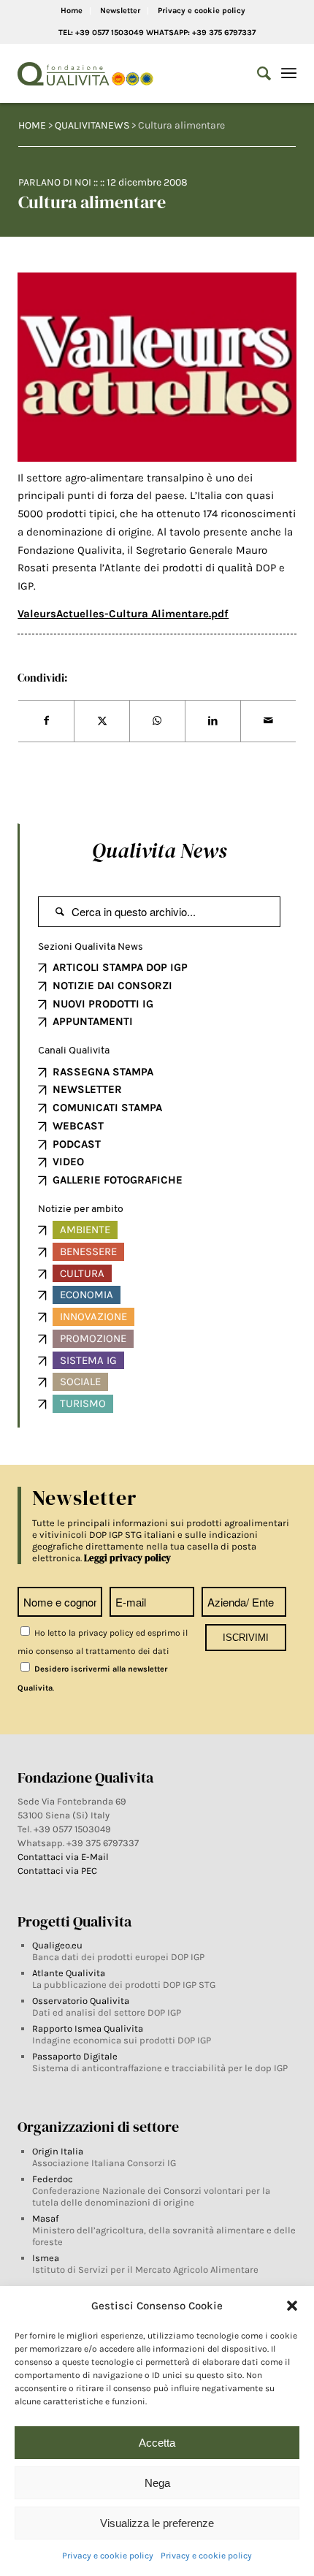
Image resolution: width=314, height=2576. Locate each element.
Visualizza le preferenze (157, 2523)
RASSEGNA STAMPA (103, 1072)
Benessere (88, 1251)
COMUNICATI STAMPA (107, 1108)
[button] (292, 2306)
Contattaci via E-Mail (64, 1857)
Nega (157, 2483)
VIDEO (68, 1162)
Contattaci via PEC (57, 1871)
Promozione (93, 1338)
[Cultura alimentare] (157, 367)
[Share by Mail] (268, 721)
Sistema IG (88, 1360)
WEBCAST (78, 1126)
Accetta (157, 2443)
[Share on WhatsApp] (157, 721)
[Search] (257, 74)
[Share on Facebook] (46, 721)
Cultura (82, 1273)
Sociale (80, 1382)
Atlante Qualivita (69, 1973)
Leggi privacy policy (127, 1558)
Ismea (46, 2258)
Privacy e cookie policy (108, 2556)
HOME (32, 125)
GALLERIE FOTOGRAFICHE (118, 1180)
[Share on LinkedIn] (213, 721)
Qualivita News (159, 850)
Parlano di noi (55, 182)
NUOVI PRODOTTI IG (103, 1004)
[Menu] (289, 74)
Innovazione (93, 1316)
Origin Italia (58, 2151)
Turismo (83, 1403)
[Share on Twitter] (102, 721)
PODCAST (77, 1144)
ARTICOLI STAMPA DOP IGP (120, 967)
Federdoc (53, 2179)
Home (72, 11)
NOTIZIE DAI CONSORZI (112, 986)
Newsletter (120, 11)
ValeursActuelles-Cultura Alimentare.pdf (123, 614)
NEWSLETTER (87, 1089)
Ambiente (85, 1230)
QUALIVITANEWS (92, 125)
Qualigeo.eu (57, 1945)
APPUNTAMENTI (93, 1021)
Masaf (45, 2218)
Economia (87, 1295)
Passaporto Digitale (75, 2056)
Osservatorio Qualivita (81, 2001)
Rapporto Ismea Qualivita (88, 2028)
